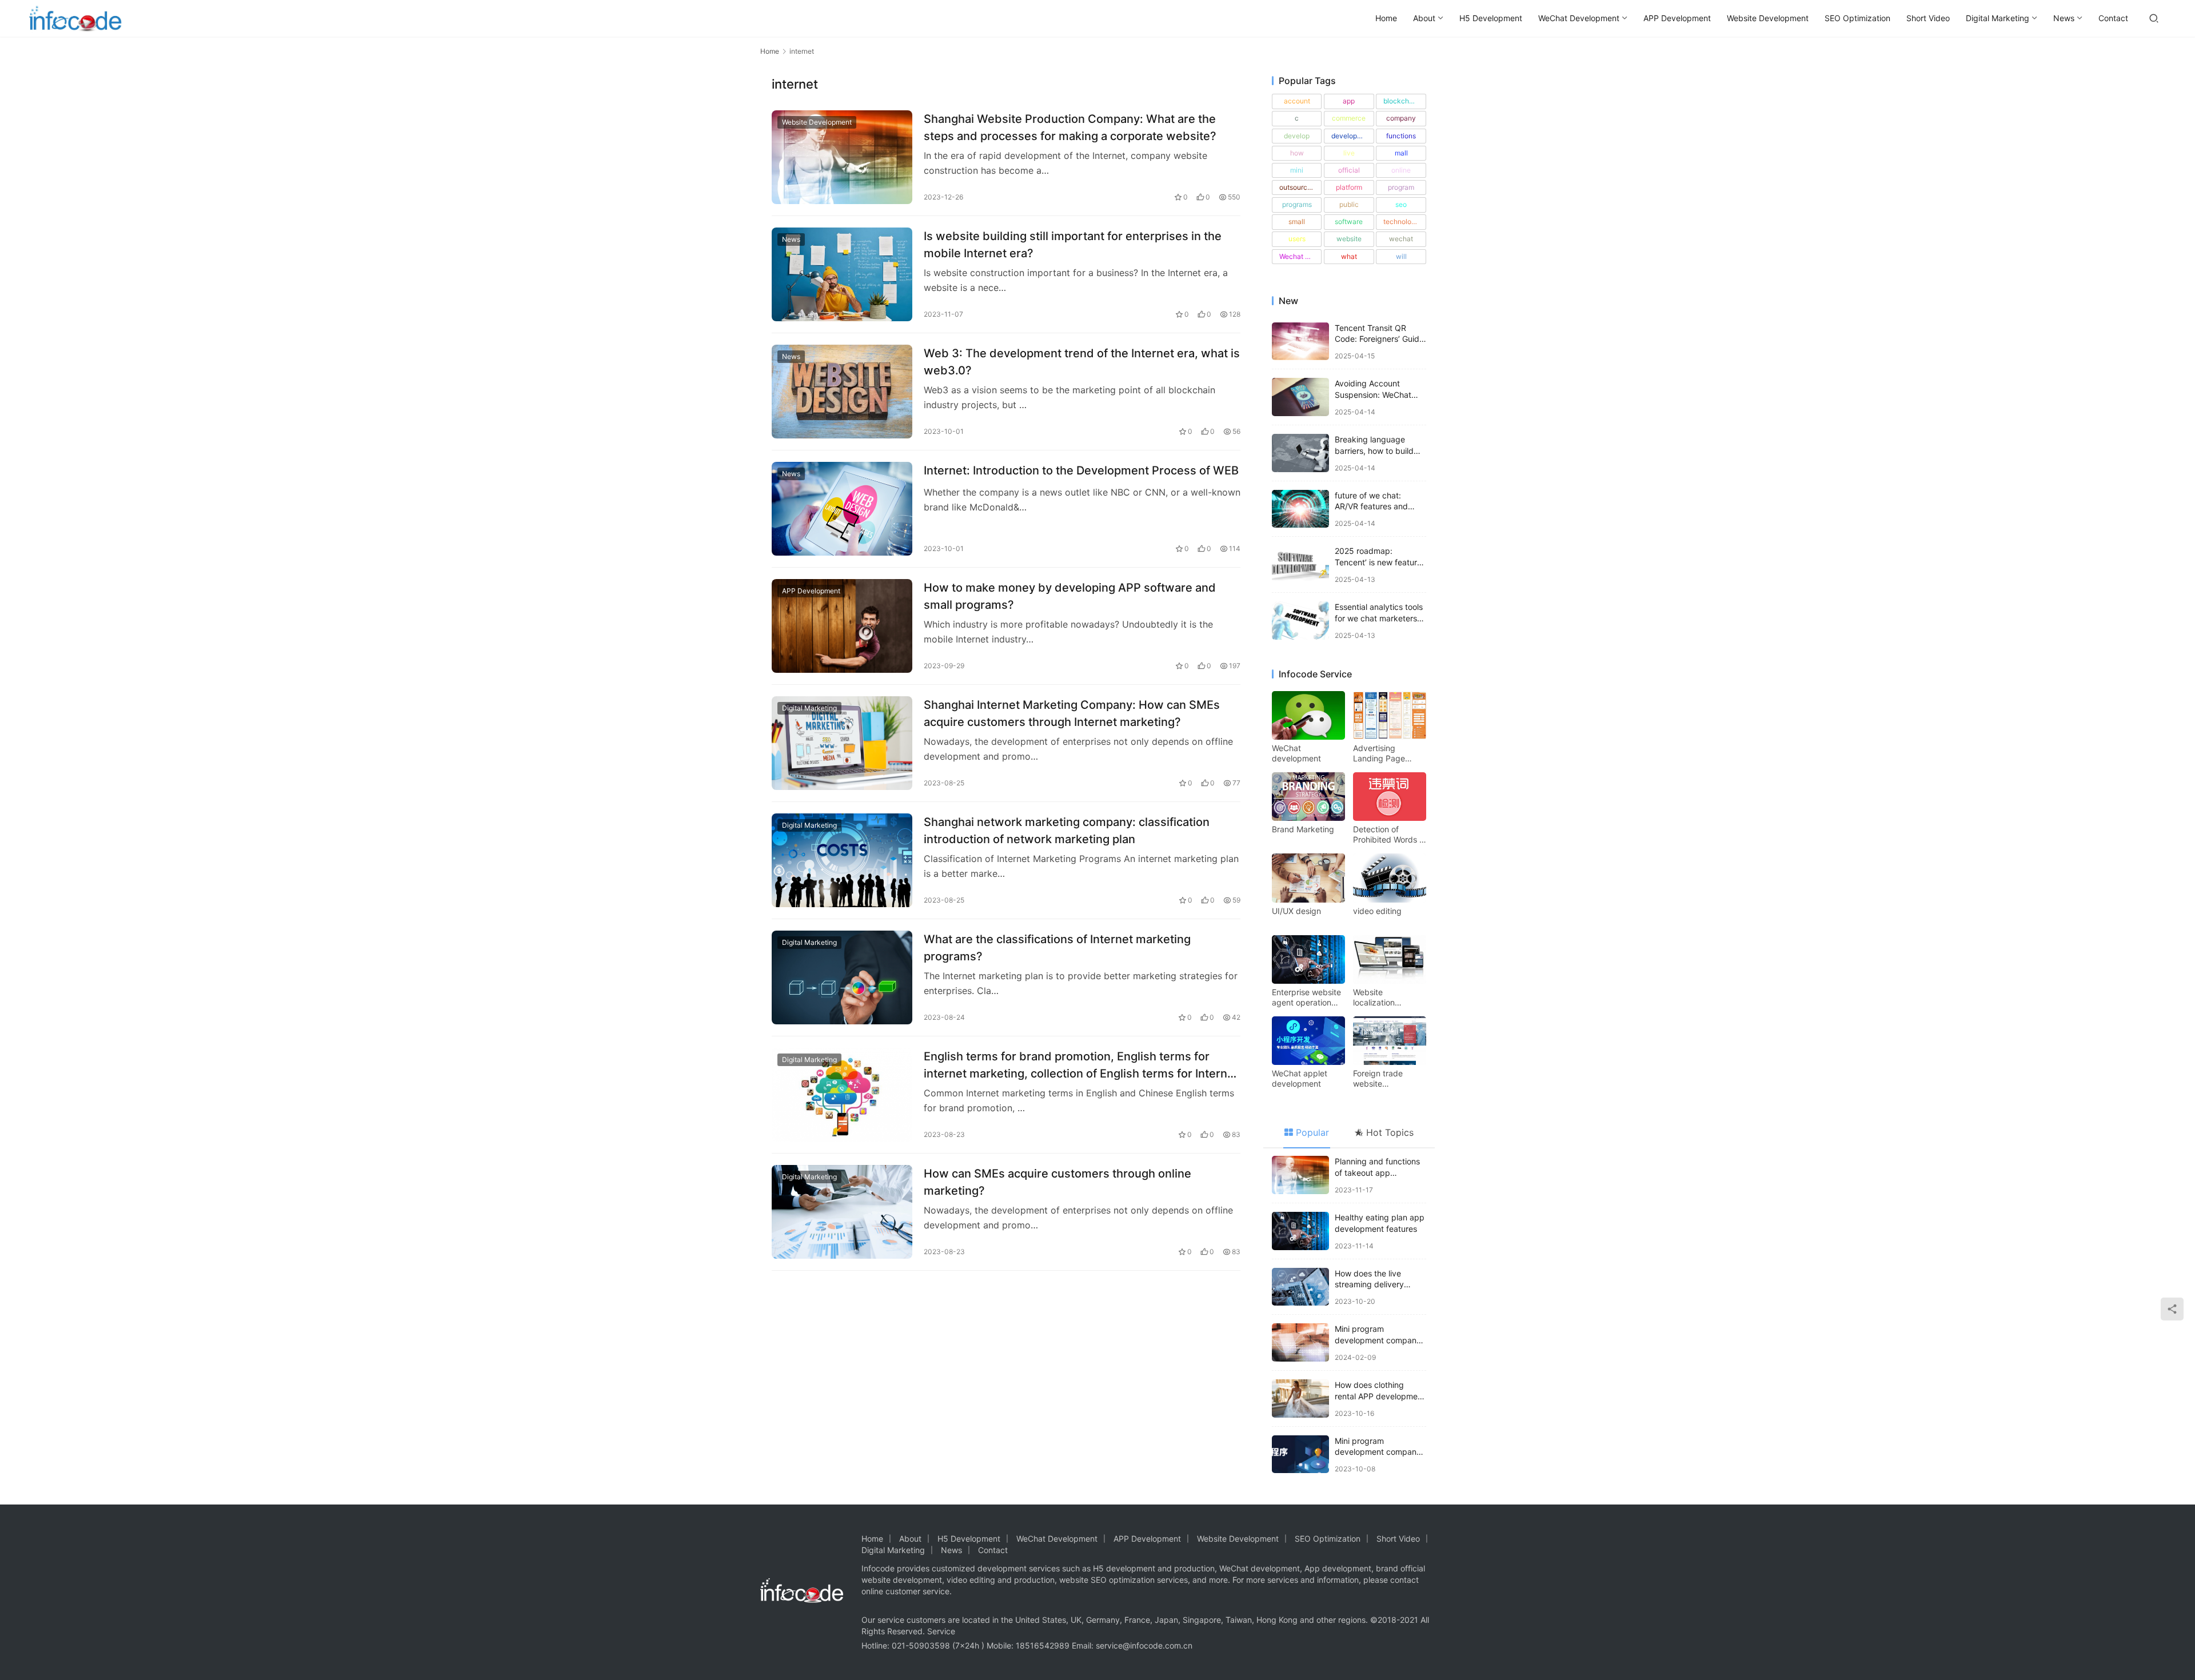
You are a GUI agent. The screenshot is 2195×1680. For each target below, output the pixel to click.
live (1349, 153)
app (1349, 101)
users (1297, 239)
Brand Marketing (1303, 829)
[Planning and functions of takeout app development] (1300, 1175)
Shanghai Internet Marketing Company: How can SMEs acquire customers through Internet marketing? (1072, 713)
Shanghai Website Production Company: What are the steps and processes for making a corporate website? (1070, 127)
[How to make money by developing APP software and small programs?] (842, 626)
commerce (1349, 118)
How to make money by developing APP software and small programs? (1070, 596)
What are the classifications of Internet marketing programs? (1057, 947)
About (1424, 18)
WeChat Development (1579, 18)
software (1349, 222)
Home (1386, 18)
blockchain (1401, 101)
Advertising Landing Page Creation (1379, 753)
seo (1401, 204)
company (1401, 118)
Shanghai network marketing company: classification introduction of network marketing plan (1067, 830)
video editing (1377, 911)
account (1297, 101)
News (2064, 18)
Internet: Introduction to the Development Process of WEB (1081, 470)
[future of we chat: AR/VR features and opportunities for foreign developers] (1300, 509)
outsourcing (1298, 187)
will (1401, 256)
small (1297, 222)
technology (1401, 222)
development (1352, 136)
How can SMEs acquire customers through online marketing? (1057, 1182)
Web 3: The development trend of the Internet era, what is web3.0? (1082, 362)
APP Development (1677, 18)
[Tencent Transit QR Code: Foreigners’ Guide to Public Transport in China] (1300, 342)
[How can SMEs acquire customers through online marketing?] (842, 1212)
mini (1297, 170)
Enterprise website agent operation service (1306, 997)
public (1349, 204)
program (1401, 187)
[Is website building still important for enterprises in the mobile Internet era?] (842, 274)
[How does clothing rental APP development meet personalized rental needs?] (1300, 1398)
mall (1401, 153)
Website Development (1768, 18)
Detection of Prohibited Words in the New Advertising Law (1389, 835)
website (1349, 239)
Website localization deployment (1375, 997)
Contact (2113, 18)
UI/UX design (1296, 911)
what (1349, 256)
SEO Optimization (1857, 18)
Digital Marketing (1998, 18)
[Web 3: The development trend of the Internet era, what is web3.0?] (842, 392)
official (1349, 170)
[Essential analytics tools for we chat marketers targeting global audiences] (1300, 620)
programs (1297, 204)
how (1297, 153)
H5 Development (1491, 18)
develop (1297, 136)
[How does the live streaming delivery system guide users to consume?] (1300, 1287)
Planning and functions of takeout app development (1377, 1172)
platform (1349, 187)
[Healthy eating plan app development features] (1300, 1231)
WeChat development (1296, 753)
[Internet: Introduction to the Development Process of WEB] (842, 509)
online (1401, 170)
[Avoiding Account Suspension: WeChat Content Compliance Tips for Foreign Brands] (1300, 397)
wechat (1401, 239)
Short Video (1928, 18)
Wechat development (1300, 256)
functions (1401, 136)
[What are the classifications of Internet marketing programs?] (842, 977)
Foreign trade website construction (1378, 1079)
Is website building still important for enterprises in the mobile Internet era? (1073, 244)
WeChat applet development (1300, 1078)
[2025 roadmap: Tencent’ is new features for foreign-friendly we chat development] (1300, 564)
